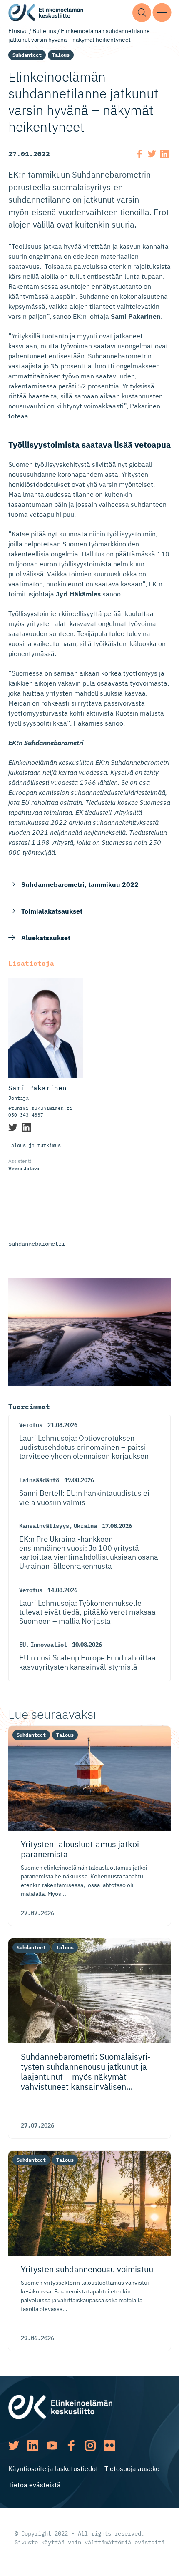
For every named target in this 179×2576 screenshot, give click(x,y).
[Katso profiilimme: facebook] (71, 2446)
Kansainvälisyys (44, 1526)
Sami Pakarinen (37, 1088)
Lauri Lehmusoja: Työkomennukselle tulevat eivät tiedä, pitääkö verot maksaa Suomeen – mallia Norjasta (87, 1612)
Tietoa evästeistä (35, 2485)
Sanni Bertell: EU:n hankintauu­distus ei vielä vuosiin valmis (84, 1498)
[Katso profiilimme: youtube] (52, 2446)
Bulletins (44, 31)
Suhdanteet (27, 55)
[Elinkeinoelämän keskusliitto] (60, 2406)
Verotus (31, 1425)
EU (22, 1645)
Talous (61, 55)
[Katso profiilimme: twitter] (14, 2446)
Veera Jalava (24, 1168)
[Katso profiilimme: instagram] (90, 2446)
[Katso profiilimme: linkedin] (33, 2446)
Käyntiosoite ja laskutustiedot (53, 2468)
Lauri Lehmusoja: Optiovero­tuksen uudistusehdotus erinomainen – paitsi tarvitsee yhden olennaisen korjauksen (84, 1447)
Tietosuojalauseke (132, 2468)
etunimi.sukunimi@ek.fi (40, 1108)
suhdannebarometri (37, 1244)
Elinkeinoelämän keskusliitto (46, 13)
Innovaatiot (49, 1645)
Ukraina (85, 1526)
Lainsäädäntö (39, 1480)
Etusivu (18, 31)
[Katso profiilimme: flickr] (109, 2446)
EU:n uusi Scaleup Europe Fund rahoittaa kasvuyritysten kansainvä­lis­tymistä (87, 1662)
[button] (142, 13)
